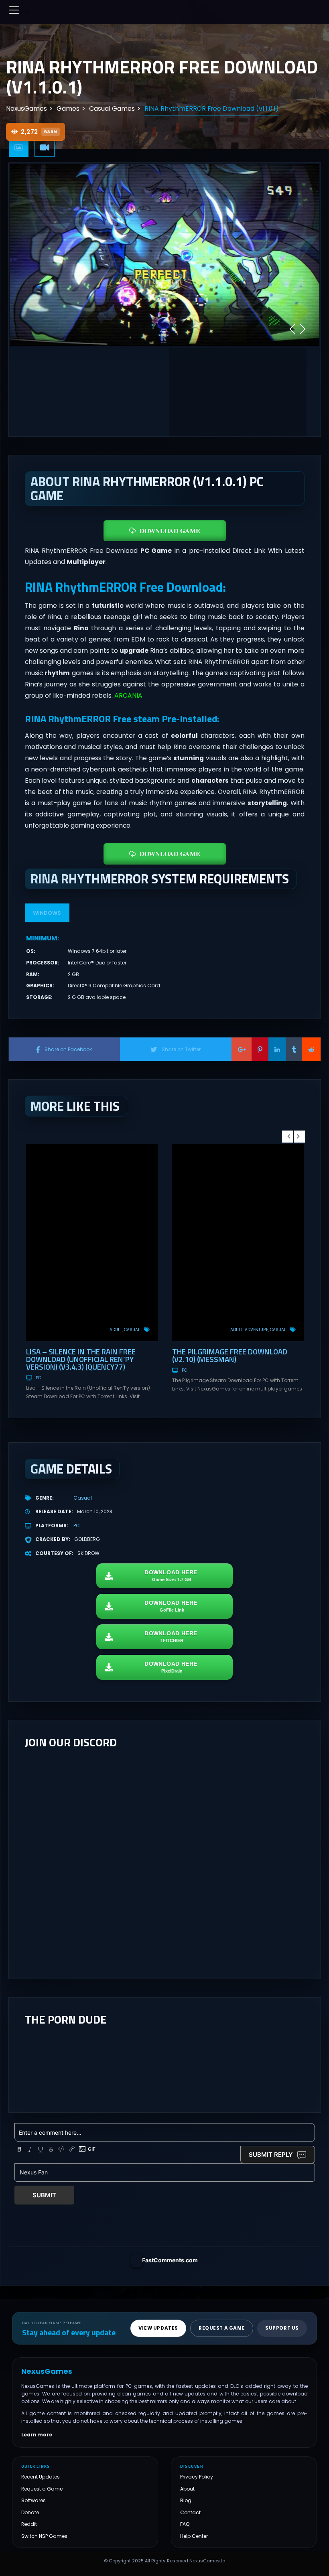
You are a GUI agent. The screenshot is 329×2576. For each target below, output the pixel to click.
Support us (282, 2328)
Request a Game (42, 2489)
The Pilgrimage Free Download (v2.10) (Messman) (230, 1355)
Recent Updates (41, 2477)
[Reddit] (311, 1049)
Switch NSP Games (44, 2536)
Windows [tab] (47, 913)
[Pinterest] (260, 1049)
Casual (132, 1330)
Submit (44, 2195)
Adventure (256, 1330)
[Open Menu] (14, 10)
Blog (186, 2500)
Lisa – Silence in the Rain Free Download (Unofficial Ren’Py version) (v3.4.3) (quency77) (81, 1359)
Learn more (37, 2435)
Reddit (29, 2524)
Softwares (34, 2500)
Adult (116, 1330)
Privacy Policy (197, 2477)
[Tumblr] (294, 1049)
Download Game (170, 531)
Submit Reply (271, 2155)
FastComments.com (170, 2260)
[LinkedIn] (277, 1049)
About (187, 2489)
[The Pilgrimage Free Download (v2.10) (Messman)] (238, 1242)
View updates (158, 2328)
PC (38, 1378)
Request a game (222, 2328)
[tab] (19, 148)
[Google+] (242, 1049)
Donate (30, 2512)
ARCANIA (128, 695)
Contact (190, 2512)
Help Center (194, 2536)
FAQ (185, 2524)
